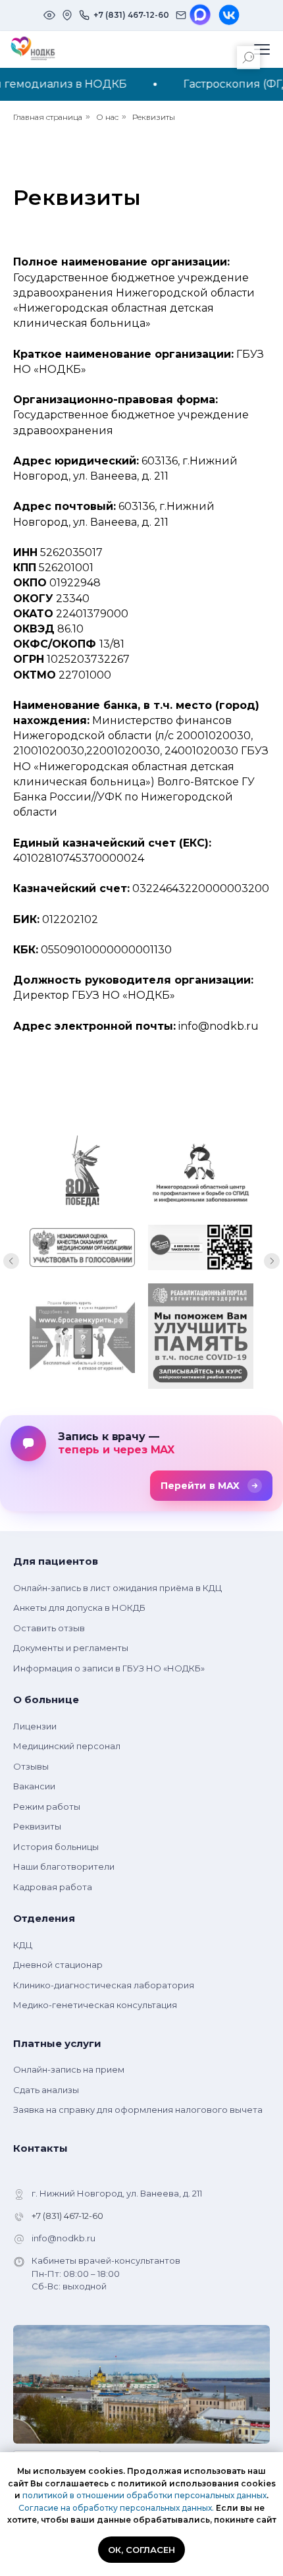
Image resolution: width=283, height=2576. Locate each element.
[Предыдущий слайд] (11, 1261)
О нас (107, 117)
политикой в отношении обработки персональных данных (144, 2495)
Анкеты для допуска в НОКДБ (79, 1608)
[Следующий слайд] (272, 1261)
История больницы (56, 1847)
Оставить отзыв (49, 1628)
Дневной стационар (58, 1965)
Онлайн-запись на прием (69, 2069)
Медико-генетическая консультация (95, 2005)
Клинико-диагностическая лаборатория (104, 1985)
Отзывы (31, 1766)
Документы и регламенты (71, 1648)
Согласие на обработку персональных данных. (116, 2508)
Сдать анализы (46, 2090)
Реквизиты (154, 117)
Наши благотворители (64, 1866)
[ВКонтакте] (229, 15)
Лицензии (35, 1726)
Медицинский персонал (67, 1746)
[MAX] (200, 15)
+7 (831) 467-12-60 (67, 2216)
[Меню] (262, 49)
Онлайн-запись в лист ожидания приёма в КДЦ (117, 1588)
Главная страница (48, 117)
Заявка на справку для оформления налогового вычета (138, 2110)
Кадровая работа (53, 1887)
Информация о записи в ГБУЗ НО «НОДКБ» (109, 1668)
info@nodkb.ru (64, 2238)
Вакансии (34, 1786)
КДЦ (23, 1945)
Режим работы (47, 1806)
